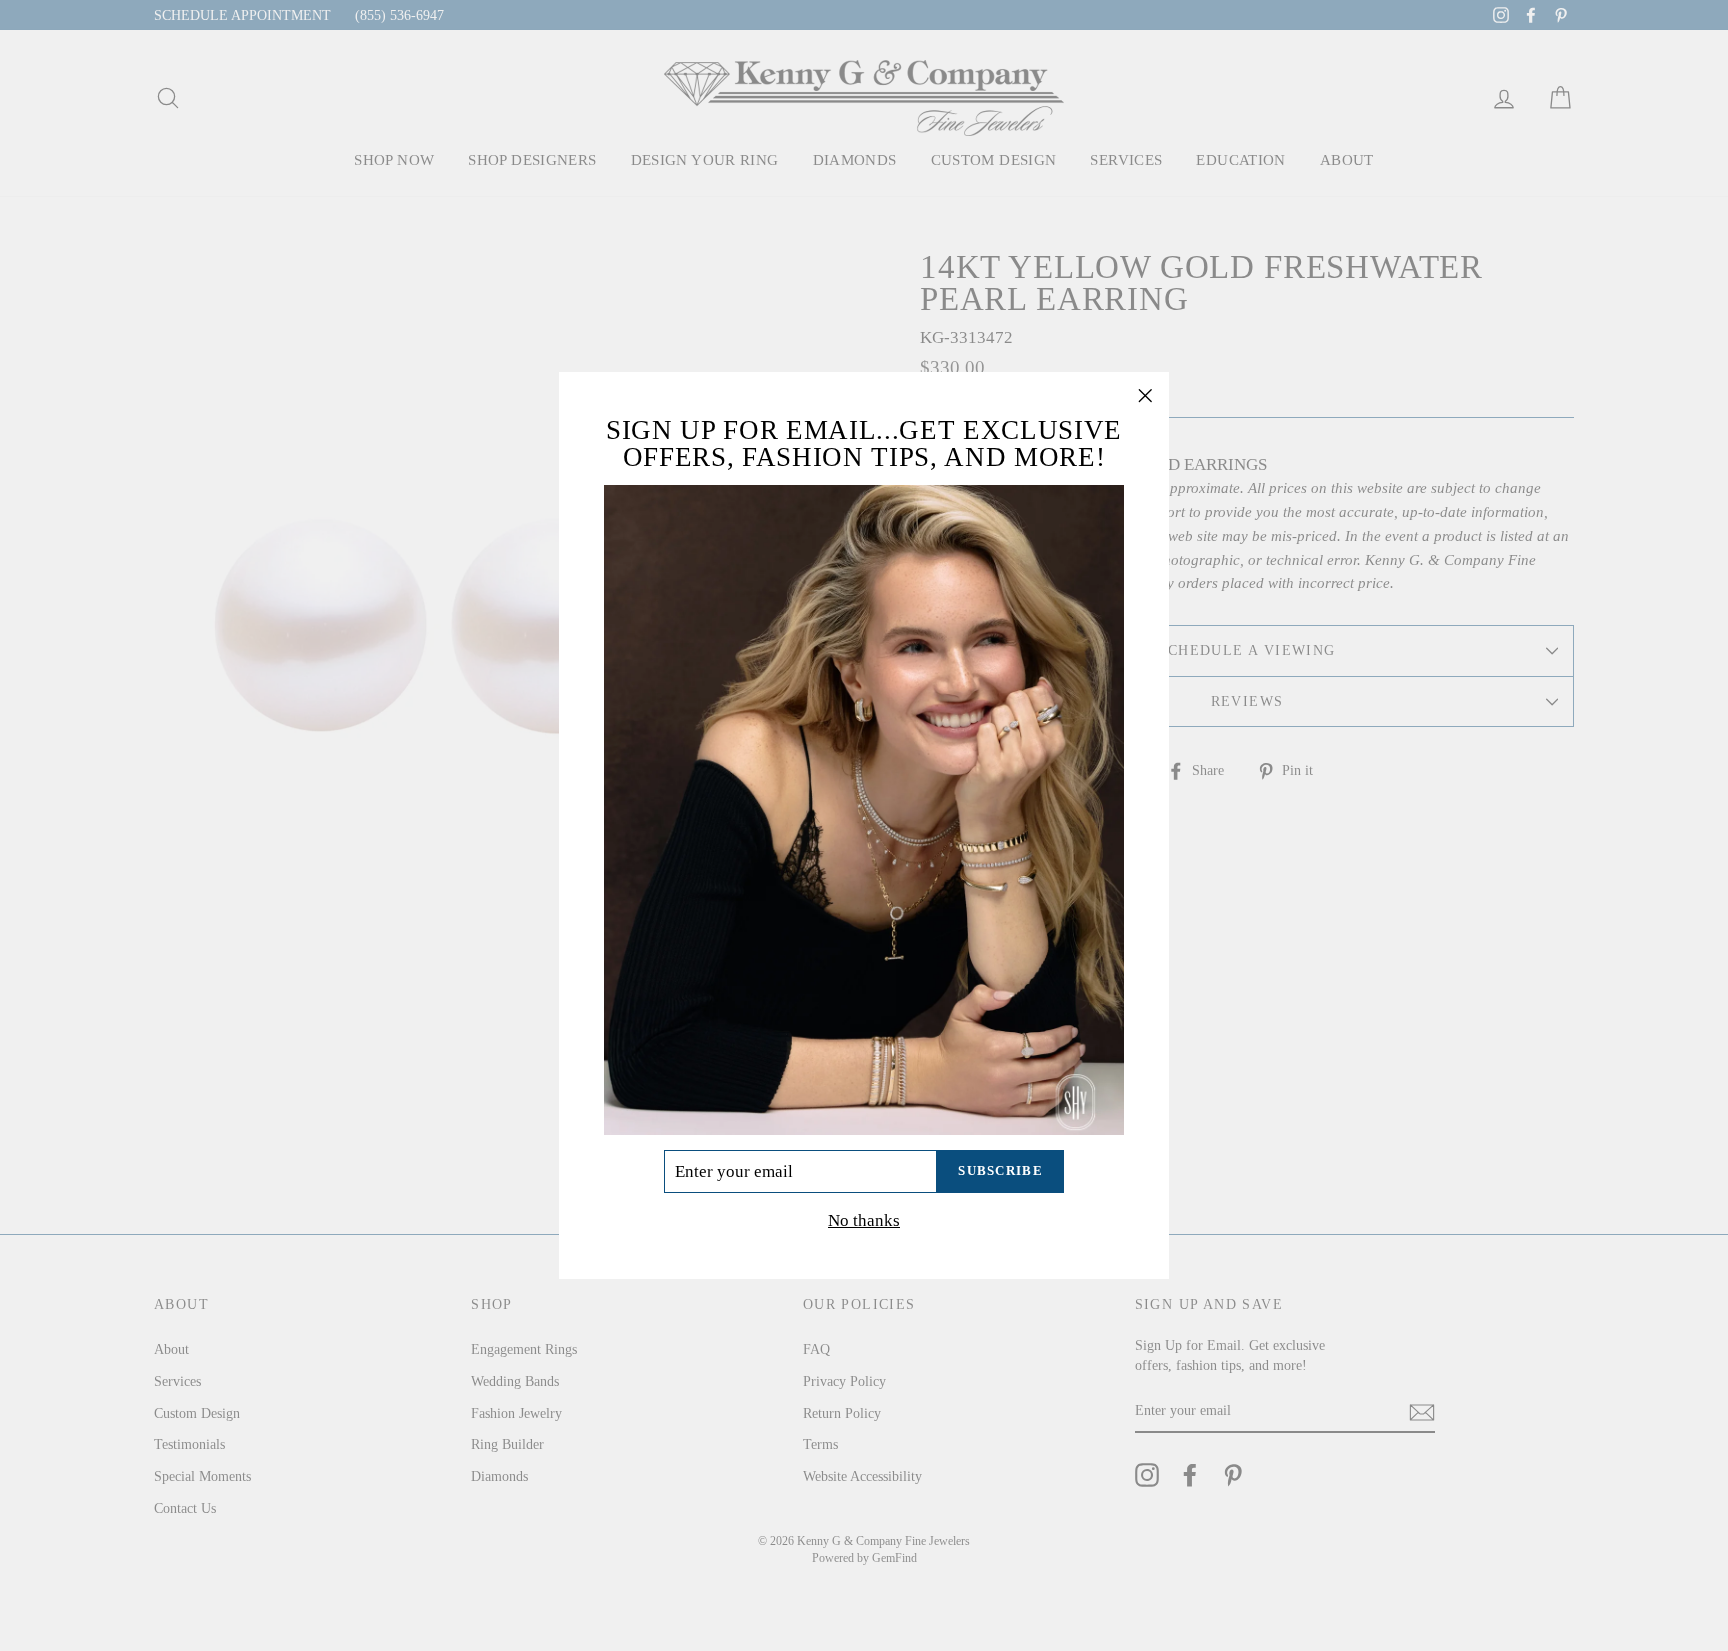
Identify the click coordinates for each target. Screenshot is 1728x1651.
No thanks (864, 1220)
